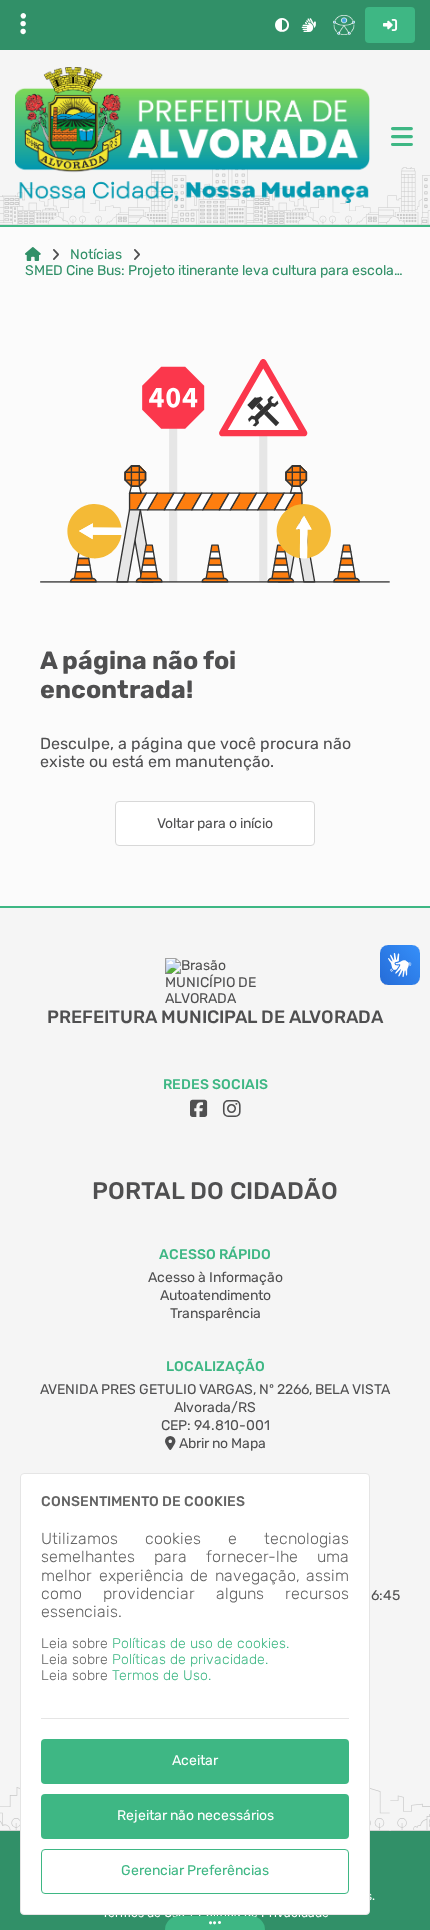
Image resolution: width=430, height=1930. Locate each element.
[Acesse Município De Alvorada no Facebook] (199, 1109)
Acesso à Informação (215, 1277)
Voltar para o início (215, 823)
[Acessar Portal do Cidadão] (192, 137)
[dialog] (195, 1694)
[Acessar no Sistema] (390, 25)
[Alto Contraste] (282, 25)
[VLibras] (309, 25)
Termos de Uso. (161, 1675)
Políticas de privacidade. (190, 1659)
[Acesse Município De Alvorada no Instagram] (232, 1109)
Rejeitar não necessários (195, 1815)
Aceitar (195, 1760)
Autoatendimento (215, 1295)
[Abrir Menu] (400, 138)
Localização (215, 1366)
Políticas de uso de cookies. (200, 1643)
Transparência (215, 1313)
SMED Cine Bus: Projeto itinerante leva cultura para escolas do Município (215, 271)
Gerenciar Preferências (195, 1870)
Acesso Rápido (215, 1254)
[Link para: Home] (33, 255)
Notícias (96, 255)
